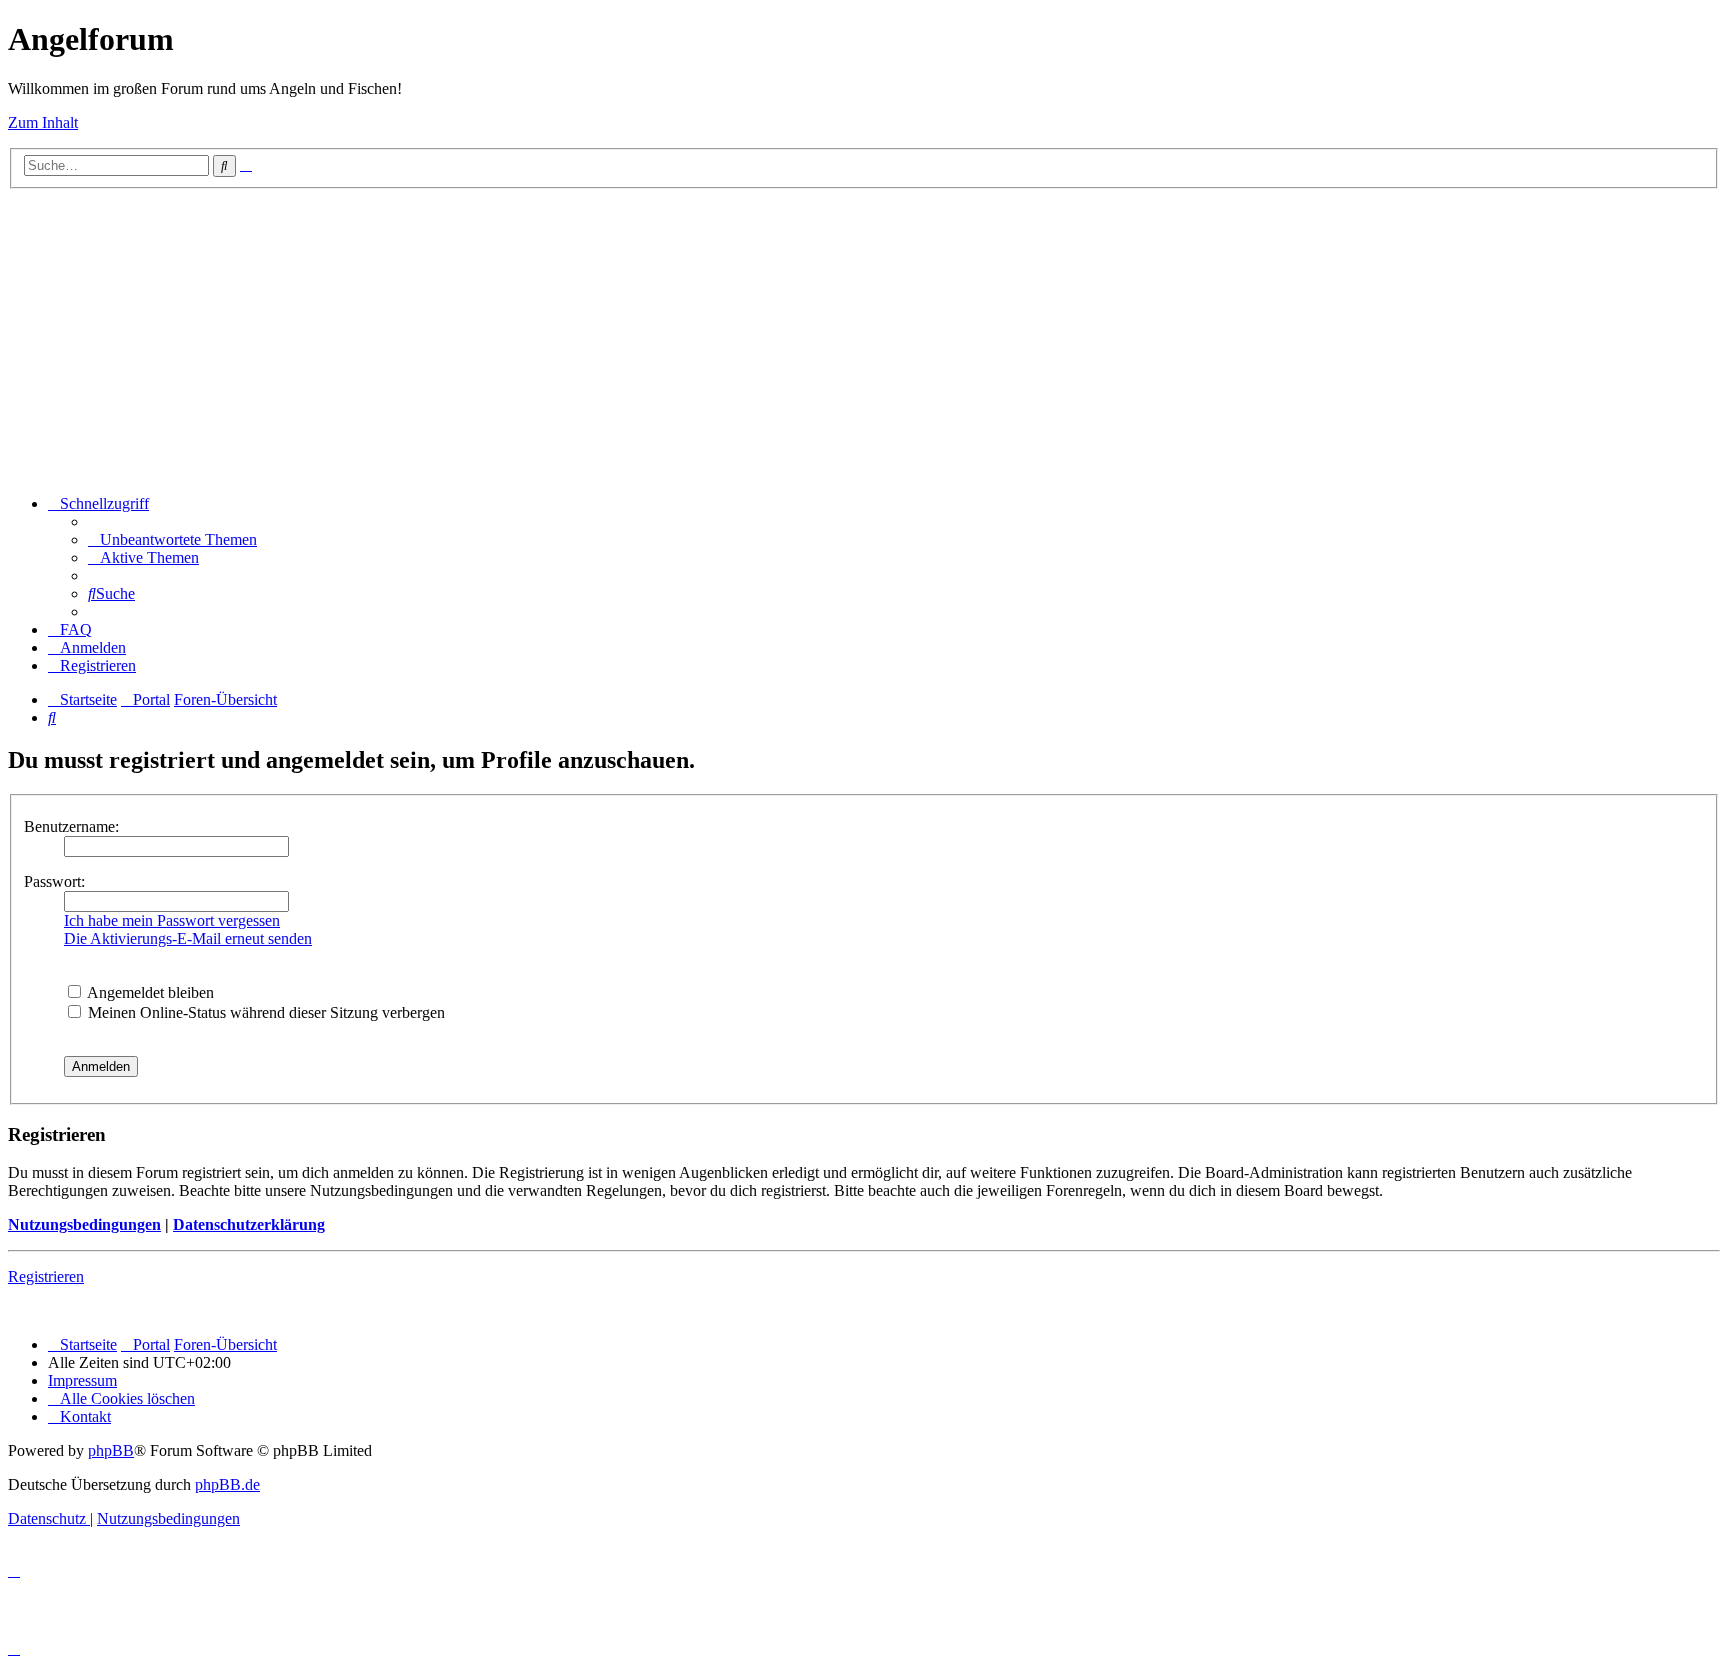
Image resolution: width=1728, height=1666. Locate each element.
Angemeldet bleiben (149, 992)
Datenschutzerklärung (249, 1224)
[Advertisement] (864, 339)
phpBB (111, 1450)
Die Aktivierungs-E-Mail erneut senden (188, 938)
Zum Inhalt (43, 122)
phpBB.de (227, 1484)
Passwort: (54, 881)
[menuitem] (172, 539)
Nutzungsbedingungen (84, 1224)
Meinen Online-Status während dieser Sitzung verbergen (264, 1012)
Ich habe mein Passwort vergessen (172, 920)
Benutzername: (71, 826)
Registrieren (46, 1276)
